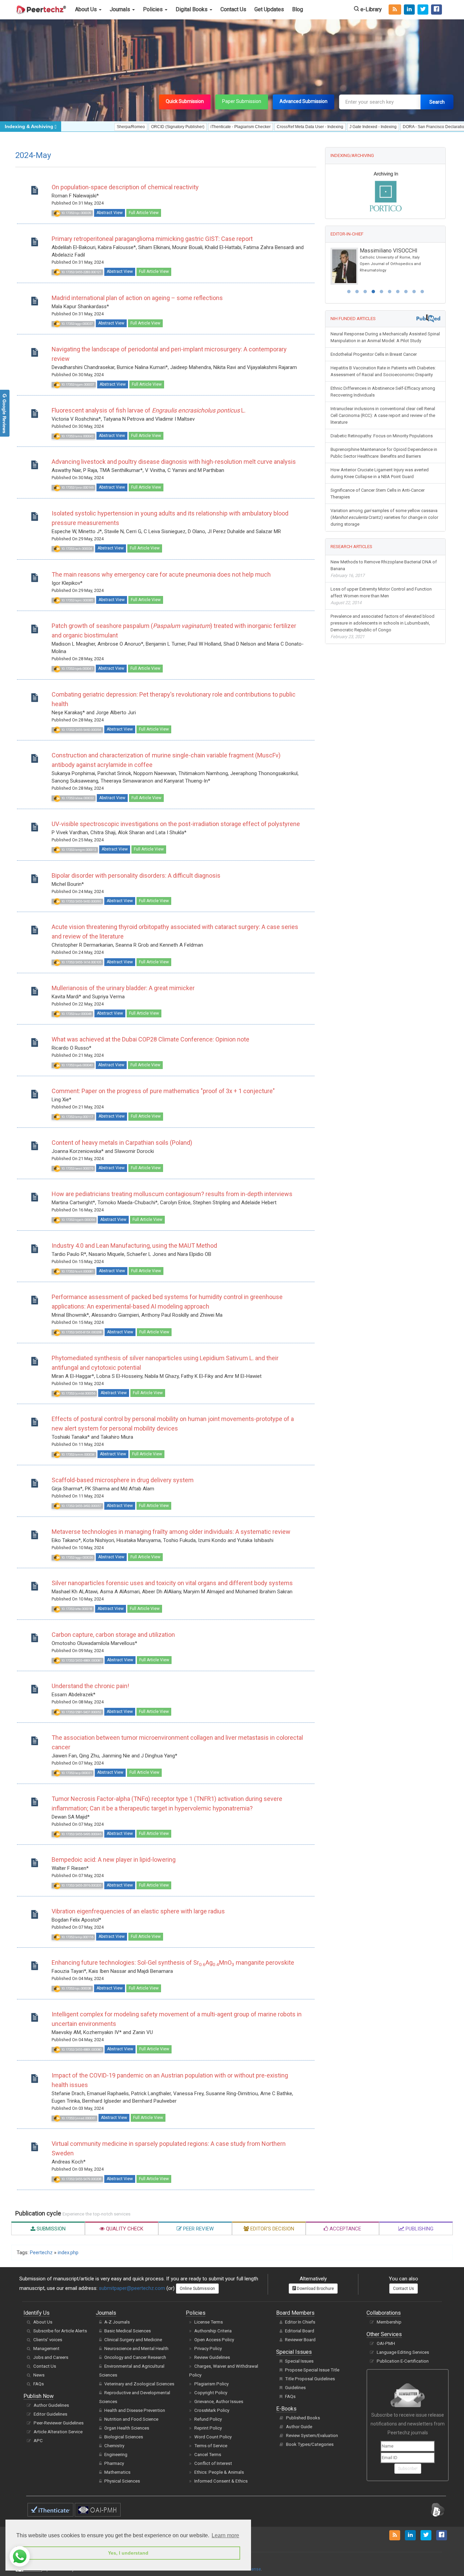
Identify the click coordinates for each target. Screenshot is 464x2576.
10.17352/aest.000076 (77, 1168)
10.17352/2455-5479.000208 (81, 2179)
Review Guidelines (212, 2357)
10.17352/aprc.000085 (77, 600)
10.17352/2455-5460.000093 (81, 901)
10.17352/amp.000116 (77, 1937)
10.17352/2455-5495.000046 (81, 1834)
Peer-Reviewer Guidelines (59, 2423)
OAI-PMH (386, 2343)
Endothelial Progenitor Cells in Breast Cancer (374, 351)
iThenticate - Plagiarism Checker (183, 127)
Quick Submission (185, 101)
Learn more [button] (225, 2535)
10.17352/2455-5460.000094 (81, 730)
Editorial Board (300, 2331)
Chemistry (114, 2446)
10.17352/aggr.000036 (77, 1557)
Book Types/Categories (310, 2444)
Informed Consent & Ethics (221, 2481)
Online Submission (197, 2289)
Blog (298, 9)
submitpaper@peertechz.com (132, 2288)
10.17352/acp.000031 (76, 1773)
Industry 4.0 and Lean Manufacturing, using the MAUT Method (134, 1246)
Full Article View (144, 213)
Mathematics (117, 2472)
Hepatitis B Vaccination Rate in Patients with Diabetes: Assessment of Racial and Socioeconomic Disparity (383, 368)
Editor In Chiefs (300, 2322)
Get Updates (269, 9)
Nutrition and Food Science (131, 2419)
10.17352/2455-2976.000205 (81, 1885)
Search (437, 102)
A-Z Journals (117, 2322)
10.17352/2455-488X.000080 (81, 2049)
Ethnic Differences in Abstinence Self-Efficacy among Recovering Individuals (383, 388)
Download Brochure (315, 2289)
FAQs (39, 2384)
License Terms (209, 2322)
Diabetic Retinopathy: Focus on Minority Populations (382, 432)
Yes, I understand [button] (128, 2553)
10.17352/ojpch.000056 (78, 1220)
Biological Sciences (124, 2437)
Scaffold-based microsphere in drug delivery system (123, 1480)
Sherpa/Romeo (74, 127)
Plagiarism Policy (211, 2384)
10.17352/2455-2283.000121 (81, 272)
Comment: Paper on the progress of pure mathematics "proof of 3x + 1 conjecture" (163, 1091)
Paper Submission (242, 101)
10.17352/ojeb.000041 (77, 669)
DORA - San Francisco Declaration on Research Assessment (401, 127)
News (39, 2375)
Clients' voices (48, 2340)
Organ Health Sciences (127, 2428)
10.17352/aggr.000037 (77, 324)
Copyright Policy (211, 2393)
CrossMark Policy (212, 2410)
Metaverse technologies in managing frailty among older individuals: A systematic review (171, 1532)
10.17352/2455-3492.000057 (81, 1506)
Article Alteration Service (58, 2432)
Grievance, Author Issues (219, 2402)
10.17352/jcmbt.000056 (78, 1393)
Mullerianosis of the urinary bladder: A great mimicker (123, 988)
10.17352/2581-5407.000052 (81, 1712)
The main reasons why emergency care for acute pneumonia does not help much (161, 574)
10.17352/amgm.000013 (78, 850)
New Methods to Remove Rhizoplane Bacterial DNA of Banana (384, 565)
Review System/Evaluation (312, 2435)
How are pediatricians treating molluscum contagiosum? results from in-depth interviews (172, 1194)
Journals (121, 9)
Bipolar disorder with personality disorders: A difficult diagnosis (136, 875)
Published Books (303, 2418)
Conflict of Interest (213, 2463)
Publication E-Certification (403, 2361)
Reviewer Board (300, 2340)
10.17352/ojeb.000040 (77, 1065)
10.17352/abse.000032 (77, 798)
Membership (389, 2322)
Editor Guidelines (50, 2414)
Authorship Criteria (213, 2331)
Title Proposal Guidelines (310, 2379)
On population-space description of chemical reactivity (125, 187)
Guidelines (295, 2388)
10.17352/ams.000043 (77, 436)
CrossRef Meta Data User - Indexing (253, 127)
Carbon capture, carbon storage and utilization (113, 1635)
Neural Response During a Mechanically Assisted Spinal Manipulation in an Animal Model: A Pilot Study (385, 334)
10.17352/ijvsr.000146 (77, 487)
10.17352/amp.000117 (77, 1117)
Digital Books (192, 9)
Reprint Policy (208, 2428)
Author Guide (299, 2427)
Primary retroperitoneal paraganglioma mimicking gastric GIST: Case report (152, 239)
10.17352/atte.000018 (76, 1609)
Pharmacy (114, 2463)
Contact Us (233, 9)
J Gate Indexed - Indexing (316, 127)
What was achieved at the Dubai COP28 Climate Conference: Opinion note (150, 1039)
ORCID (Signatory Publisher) (120, 127)
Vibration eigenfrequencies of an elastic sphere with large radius (138, 1911)
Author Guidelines (51, 2405)
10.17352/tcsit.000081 (77, 1271)
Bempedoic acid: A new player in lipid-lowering (114, 1860)
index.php (68, 2253)
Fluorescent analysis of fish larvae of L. (149, 410)
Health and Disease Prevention (135, 2410)
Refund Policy (208, 2419)
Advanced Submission (304, 101)
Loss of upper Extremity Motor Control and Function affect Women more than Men (381, 592)
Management (46, 2349)
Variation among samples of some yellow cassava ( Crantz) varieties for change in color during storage (384, 514)
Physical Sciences (122, 2481)
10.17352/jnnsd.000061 (78, 2118)
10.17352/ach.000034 (76, 549)
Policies (154, 9)
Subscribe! (408, 2469)
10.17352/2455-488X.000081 (81, 1660)
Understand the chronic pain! (90, 1686)
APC (38, 2441)
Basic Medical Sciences (128, 2331)
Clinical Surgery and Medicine (133, 2340)
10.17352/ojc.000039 (76, 213)
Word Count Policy (213, 2437)
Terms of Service (211, 2446)
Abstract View (110, 213)
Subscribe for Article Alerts (60, 2331)
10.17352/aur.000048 (76, 1014)
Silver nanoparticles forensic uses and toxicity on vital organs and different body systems (172, 1583)
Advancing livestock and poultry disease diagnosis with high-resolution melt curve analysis (174, 462)
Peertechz (41, 2253)
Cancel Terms (208, 2455)
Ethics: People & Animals (219, 2472)
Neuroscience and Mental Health (136, 2349)
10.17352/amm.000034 (77, 1454)
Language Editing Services (403, 2352)
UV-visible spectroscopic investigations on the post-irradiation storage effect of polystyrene (176, 824)
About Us (87, 9)
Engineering (116, 2455)
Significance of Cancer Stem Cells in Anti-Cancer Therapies (378, 490)
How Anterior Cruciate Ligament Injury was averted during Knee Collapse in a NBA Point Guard (380, 470)
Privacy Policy (208, 2349)
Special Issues (299, 2361)
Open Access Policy (214, 2340)
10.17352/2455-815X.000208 (81, 1332)
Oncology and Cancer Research (135, 2357)
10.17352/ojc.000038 (76, 1988)
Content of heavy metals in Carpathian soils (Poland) (122, 1143)
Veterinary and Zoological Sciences (139, 2384)
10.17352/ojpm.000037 (77, 384)
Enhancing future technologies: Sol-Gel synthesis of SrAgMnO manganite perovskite (173, 1962)
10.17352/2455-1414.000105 (81, 962)
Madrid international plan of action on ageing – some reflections (137, 298)
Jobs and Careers (51, 2357)
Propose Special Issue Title (312, 2370)
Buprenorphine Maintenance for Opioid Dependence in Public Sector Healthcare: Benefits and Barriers (384, 449)
